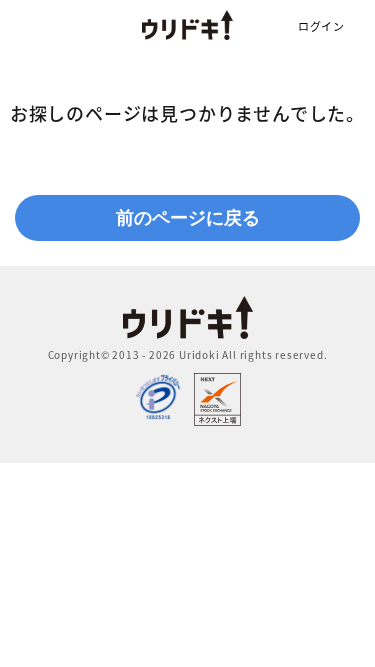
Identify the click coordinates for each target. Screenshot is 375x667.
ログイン (321, 26)
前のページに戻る (188, 218)
